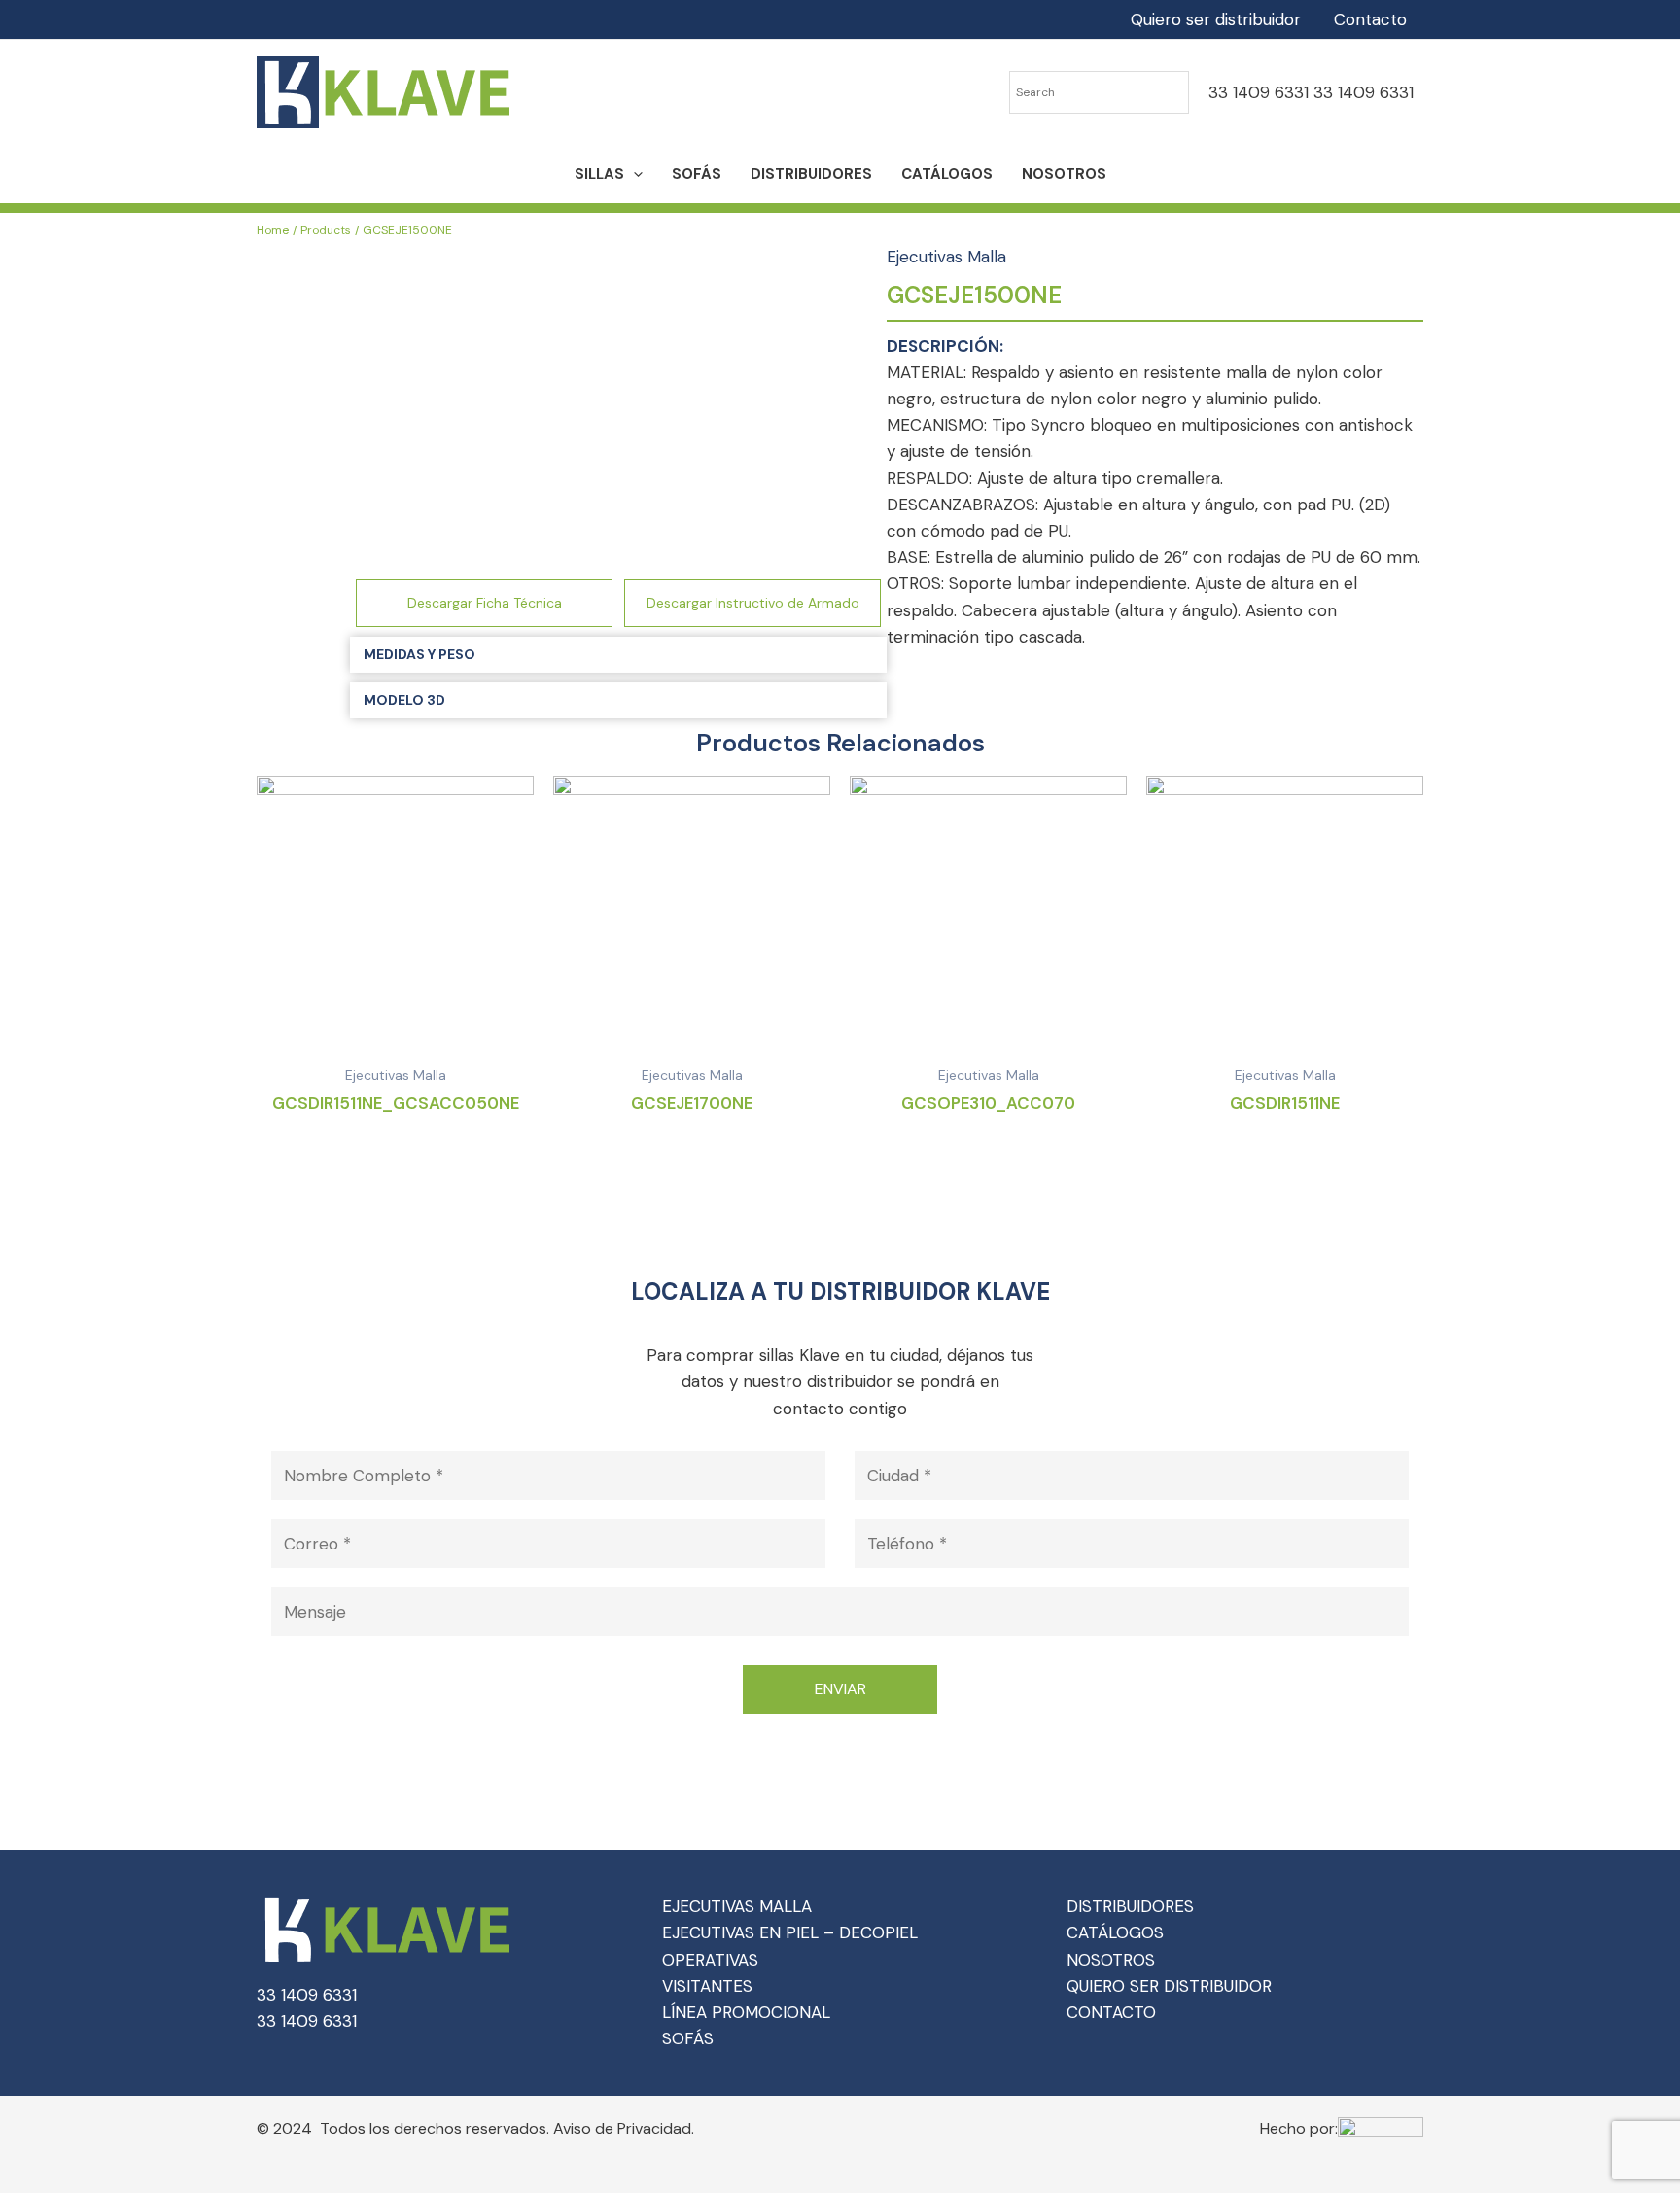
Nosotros (1064, 174)
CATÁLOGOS (1115, 1932)
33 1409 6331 (1259, 92)
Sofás (697, 174)
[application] (633, 174)
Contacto (1370, 19)
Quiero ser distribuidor (1216, 19)
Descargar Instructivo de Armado (753, 603)
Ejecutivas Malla (946, 257)
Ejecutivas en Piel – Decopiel (790, 1932)
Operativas (710, 1960)
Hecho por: (1299, 2128)
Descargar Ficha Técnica (485, 603)
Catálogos (947, 174)
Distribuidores (811, 174)
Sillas (599, 174)
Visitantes (707, 1986)
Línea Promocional (746, 2012)
